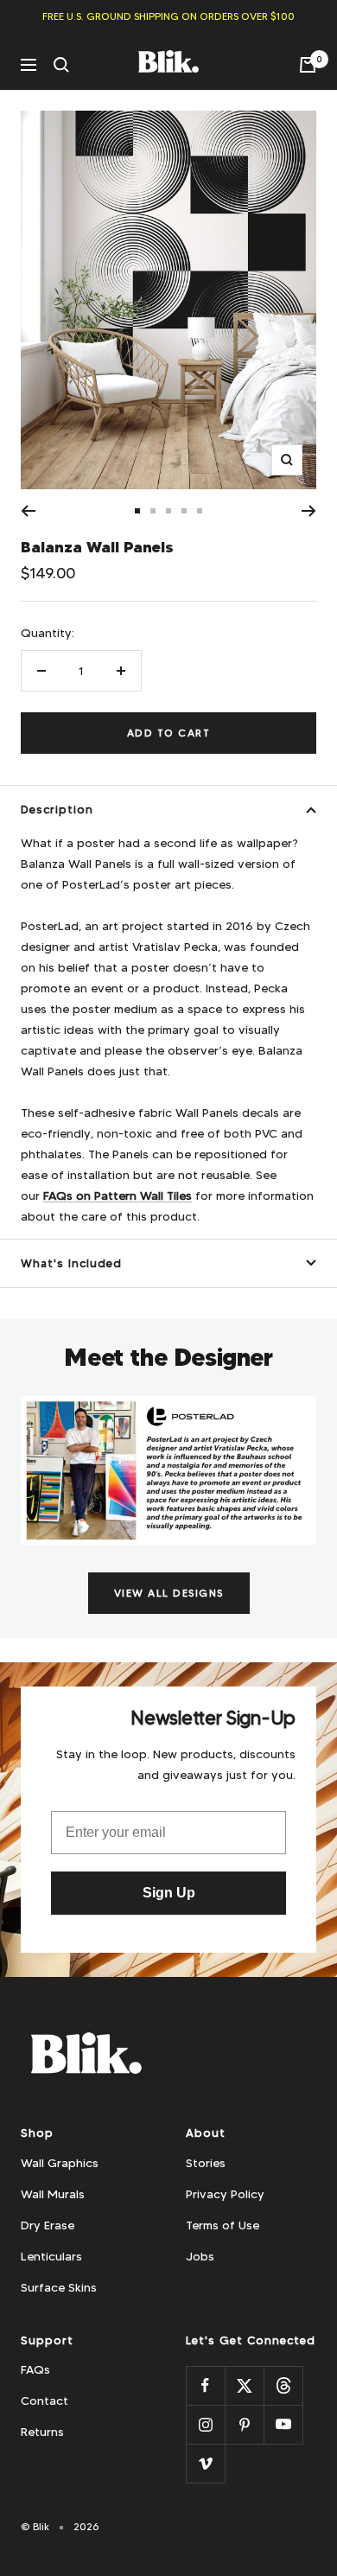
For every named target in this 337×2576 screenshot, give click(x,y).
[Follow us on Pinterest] (244, 2424)
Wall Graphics (60, 2163)
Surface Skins (59, 2287)
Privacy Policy (225, 2194)
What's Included (71, 1263)
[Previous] (28, 511)
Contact (45, 2401)
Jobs (200, 2256)
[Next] (309, 511)
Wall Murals (53, 2194)
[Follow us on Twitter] (244, 2385)
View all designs (169, 1593)
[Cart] (308, 65)
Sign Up (169, 1893)
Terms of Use (223, 2225)
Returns (42, 2432)
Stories (206, 2163)
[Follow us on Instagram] (205, 2424)
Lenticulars (51, 2256)
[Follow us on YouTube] (283, 2424)
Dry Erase (48, 2225)
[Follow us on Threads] (283, 2385)
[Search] (61, 65)
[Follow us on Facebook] (205, 2385)
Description (57, 809)
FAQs (35, 2369)
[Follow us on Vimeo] (205, 2463)
